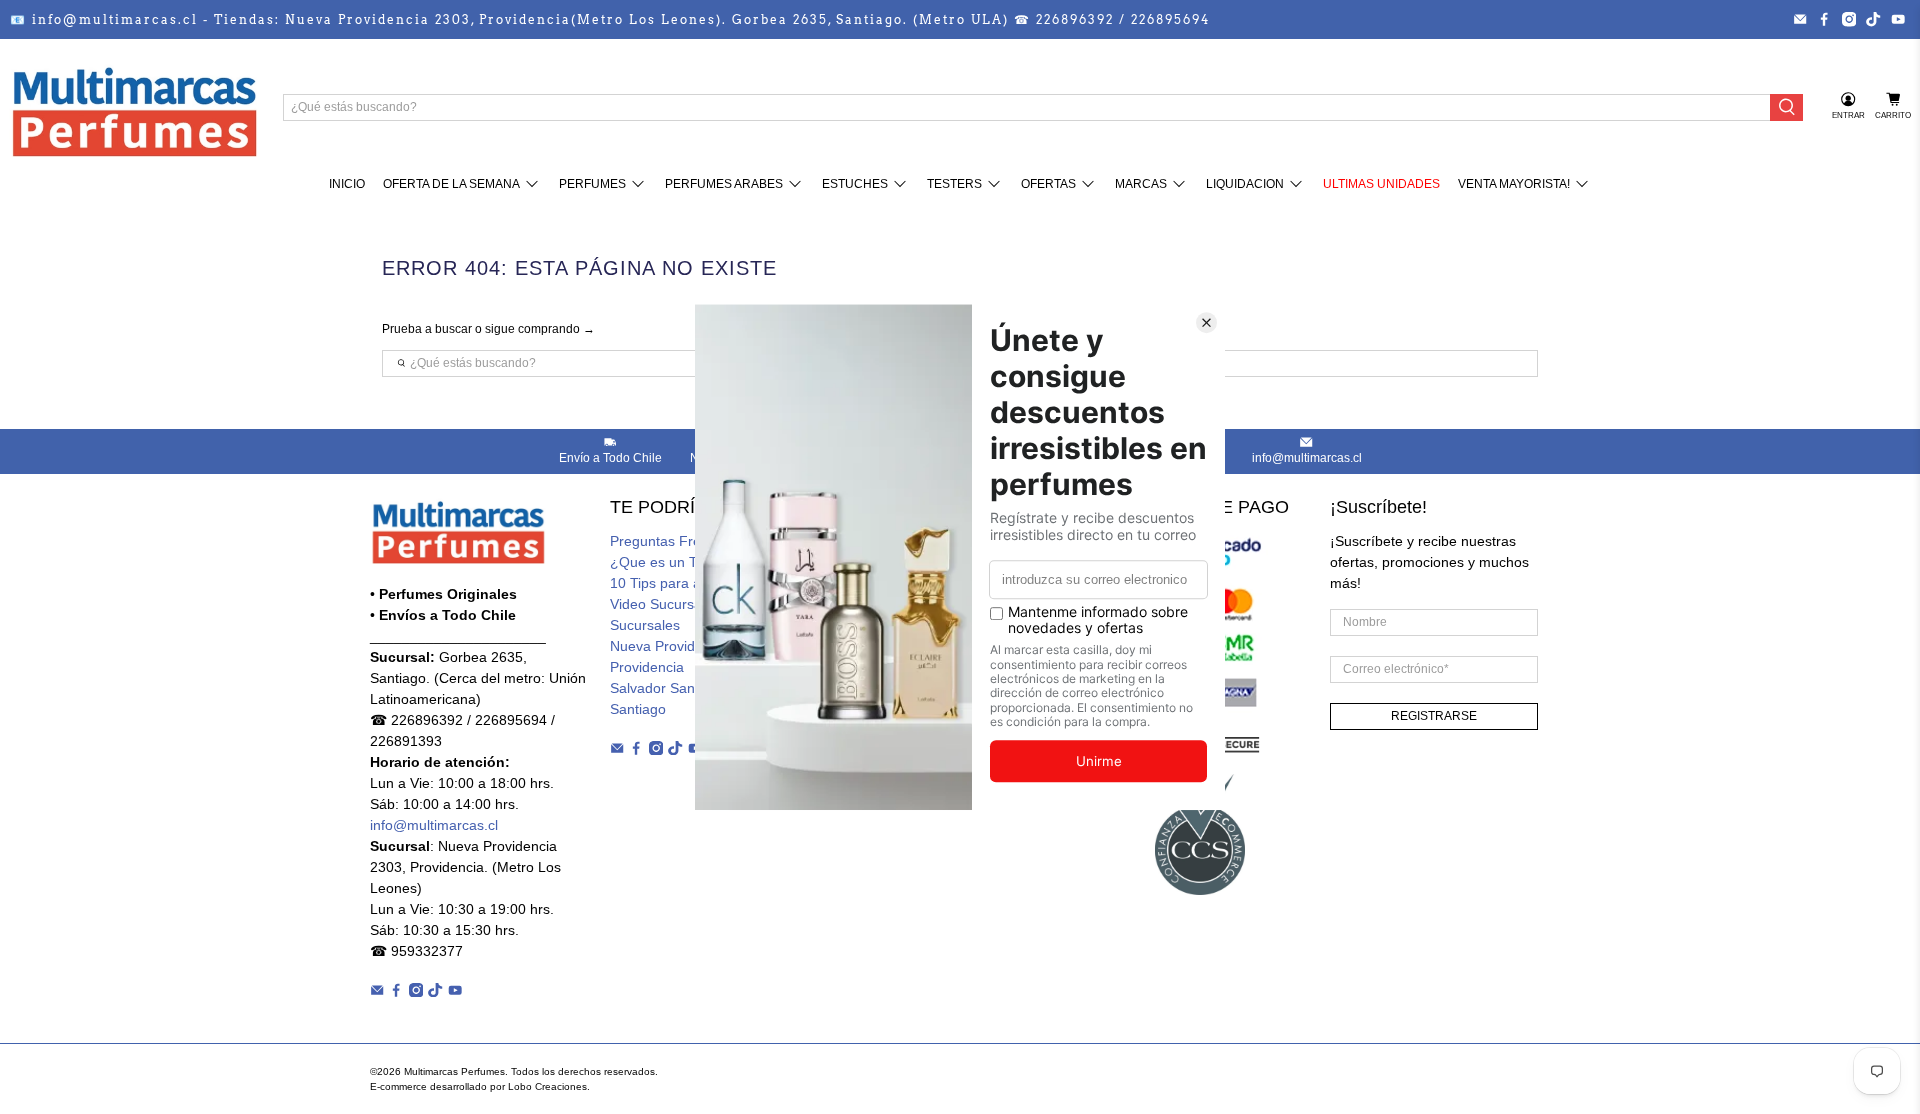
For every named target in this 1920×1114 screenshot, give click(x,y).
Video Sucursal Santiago (687, 604)
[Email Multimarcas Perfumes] (1800, 19)
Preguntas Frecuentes (680, 541)
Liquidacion (1245, 184)
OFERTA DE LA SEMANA (451, 184)
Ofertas (1048, 184)
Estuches (855, 184)
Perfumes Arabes (724, 184)
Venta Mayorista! (1514, 184)
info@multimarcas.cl (434, 825)
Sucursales (645, 625)
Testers (954, 184)
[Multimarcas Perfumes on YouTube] (1898, 19)
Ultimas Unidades (1381, 184)
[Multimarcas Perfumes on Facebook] (1824, 19)
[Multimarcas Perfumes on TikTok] (1873, 19)
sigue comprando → (540, 329)
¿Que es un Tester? (673, 562)
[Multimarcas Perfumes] (134, 107)
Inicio (347, 184)
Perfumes (592, 184)
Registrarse (1434, 716)
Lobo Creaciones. (549, 1086)
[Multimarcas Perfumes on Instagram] (1849, 19)
